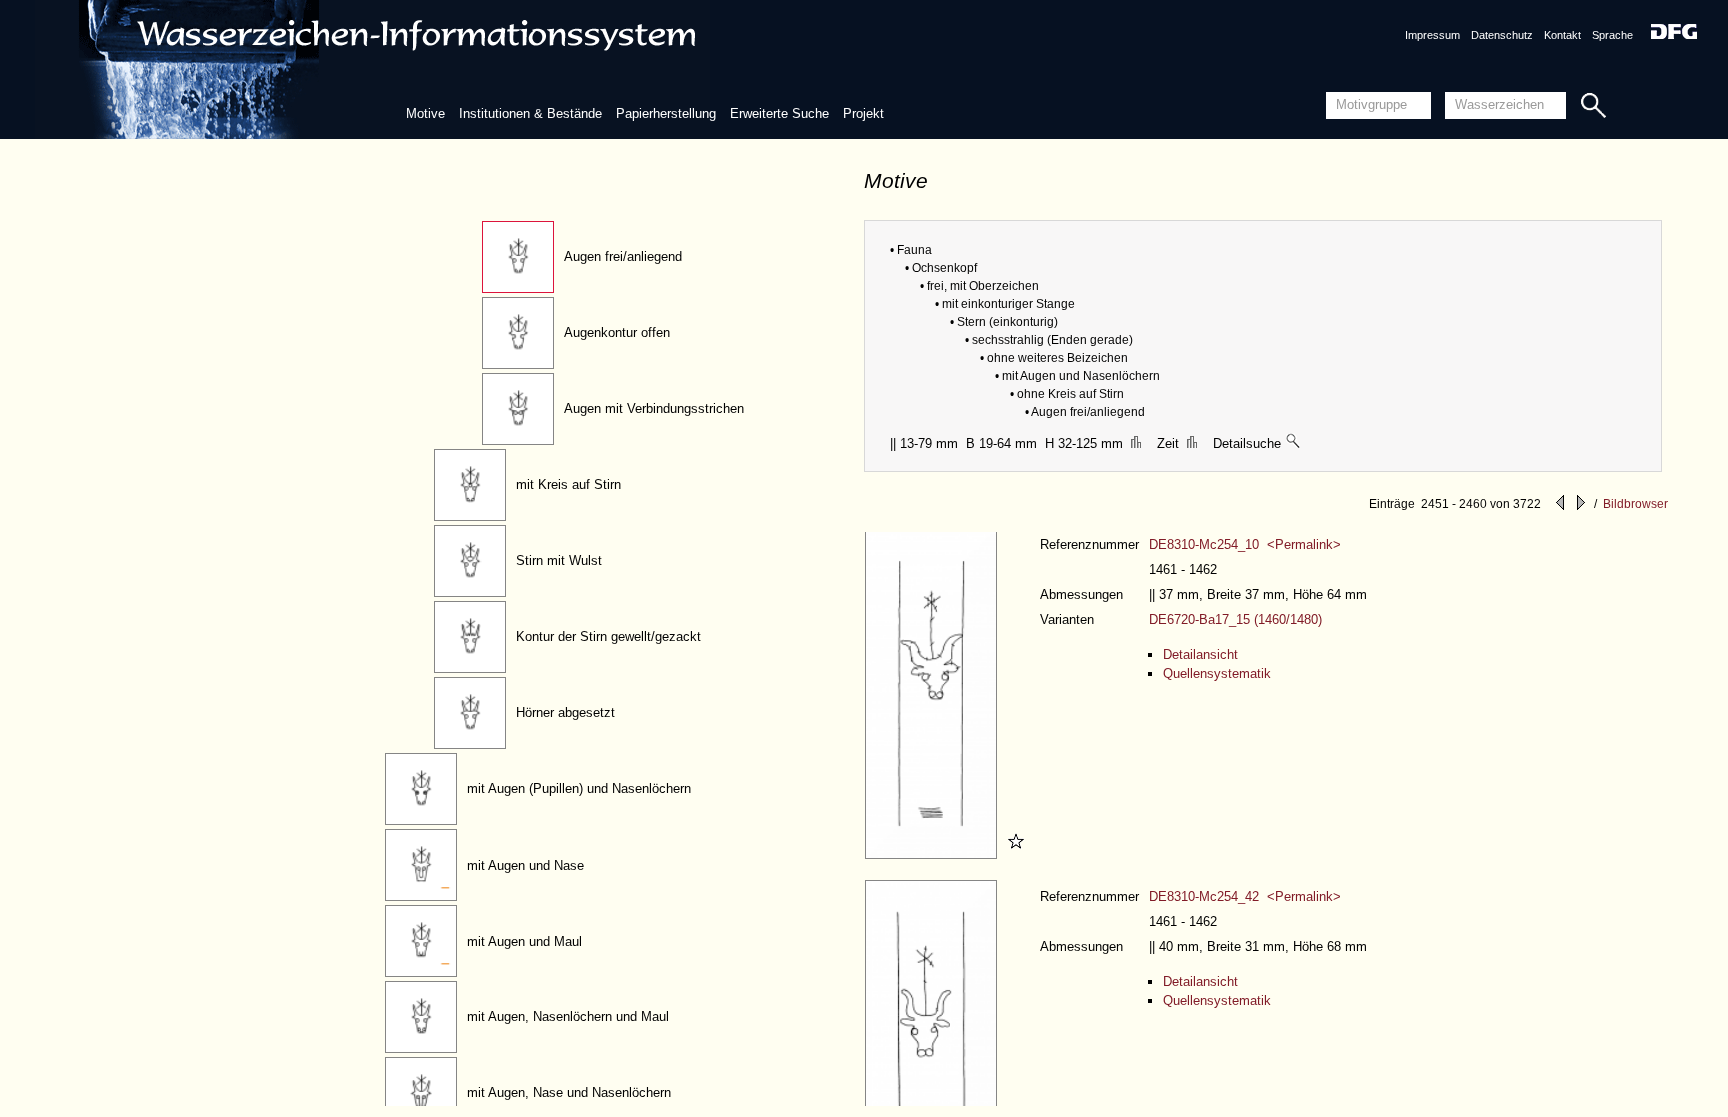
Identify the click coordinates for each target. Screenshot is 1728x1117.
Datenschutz (1502, 35)
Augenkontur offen (617, 332)
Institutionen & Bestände (530, 113)
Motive (425, 113)
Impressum (1432, 35)
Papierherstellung (666, 113)
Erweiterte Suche (779, 113)
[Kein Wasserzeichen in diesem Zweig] (1294, 443)
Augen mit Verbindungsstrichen (654, 408)
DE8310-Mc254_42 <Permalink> (1245, 896)
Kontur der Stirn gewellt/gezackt (608, 636)
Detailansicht (1200, 654)
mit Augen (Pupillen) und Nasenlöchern (579, 788)
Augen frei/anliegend (623, 256)
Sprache (1612, 35)
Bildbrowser (1635, 504)
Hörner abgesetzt (565, 712)
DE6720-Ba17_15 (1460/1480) (1235, 619)
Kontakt (1562, 35)
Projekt (863, 113)
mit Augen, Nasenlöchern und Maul (568, 1016)
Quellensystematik (1217, 673)
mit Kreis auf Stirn (568, 484)
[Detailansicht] (933, 854)
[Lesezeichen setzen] (1013, 854)
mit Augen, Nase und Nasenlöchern (569, 1092)
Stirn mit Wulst (559, 560)
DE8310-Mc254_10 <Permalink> (1245, 544)
